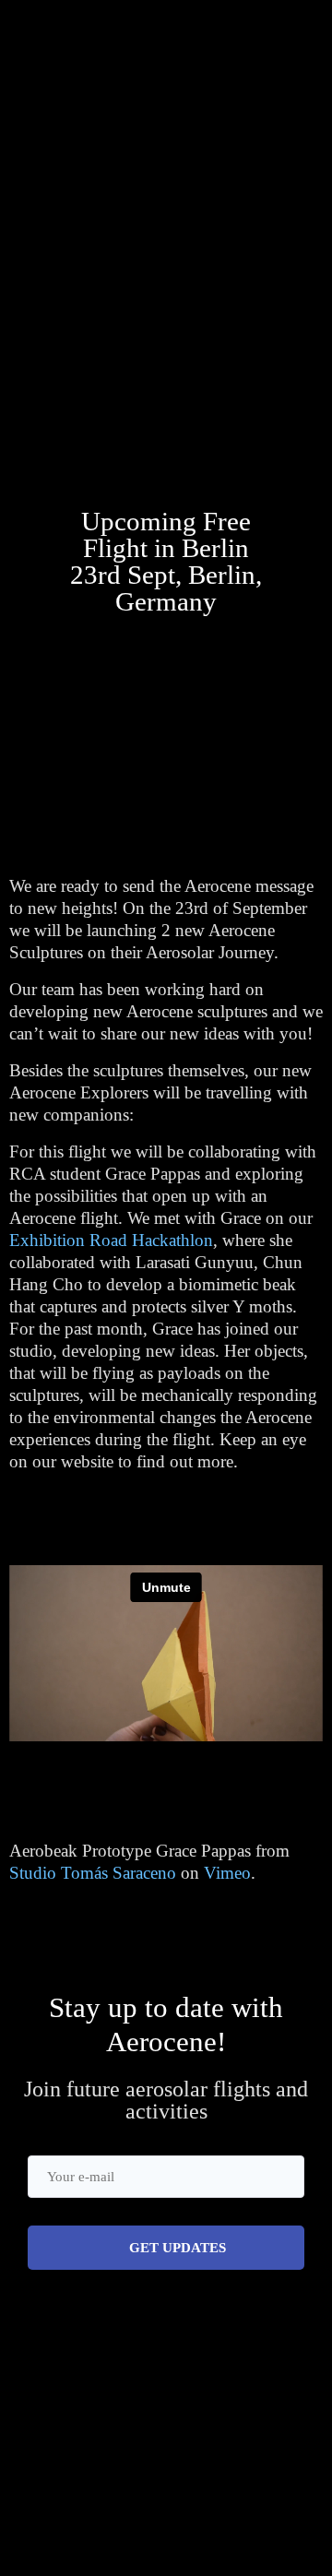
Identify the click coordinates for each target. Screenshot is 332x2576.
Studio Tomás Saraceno (93, 1873)
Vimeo (227, 1873)
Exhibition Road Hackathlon (111, 1240)
